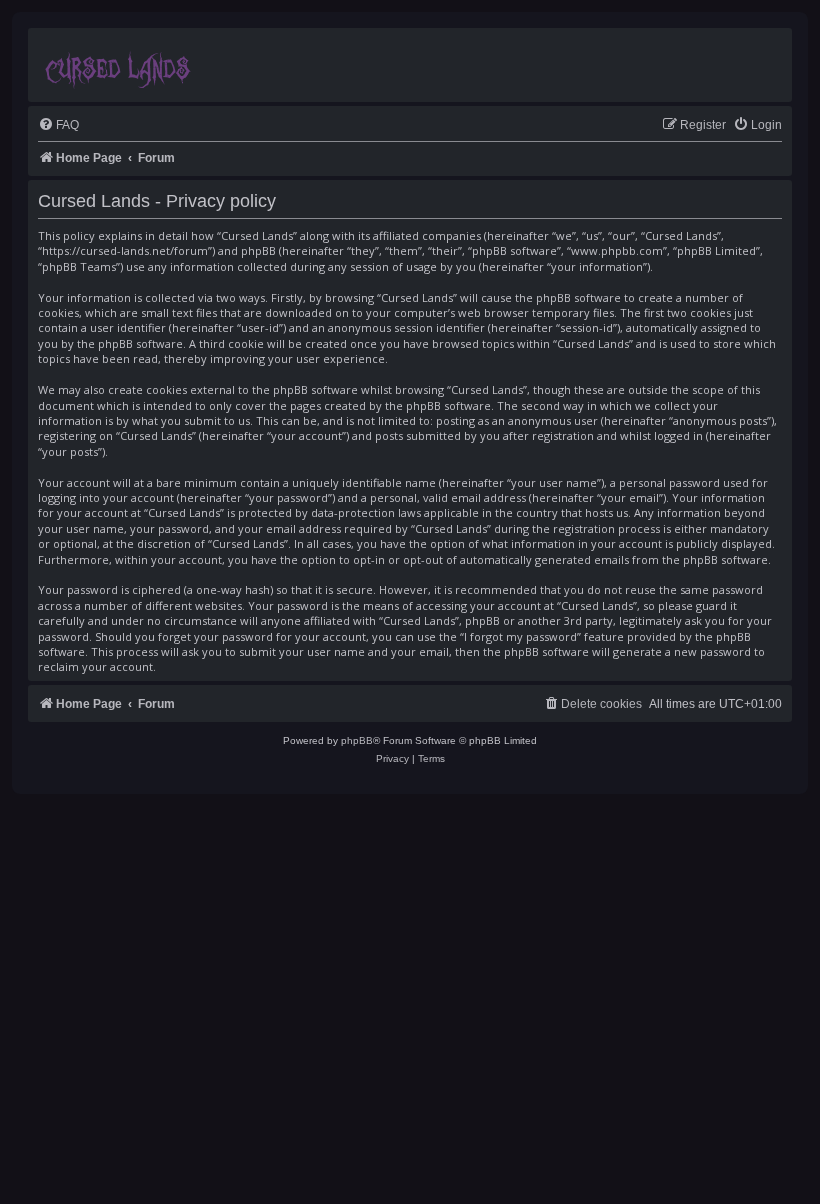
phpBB (357, 740)
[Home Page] (119, 65)
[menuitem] (58, 125)
